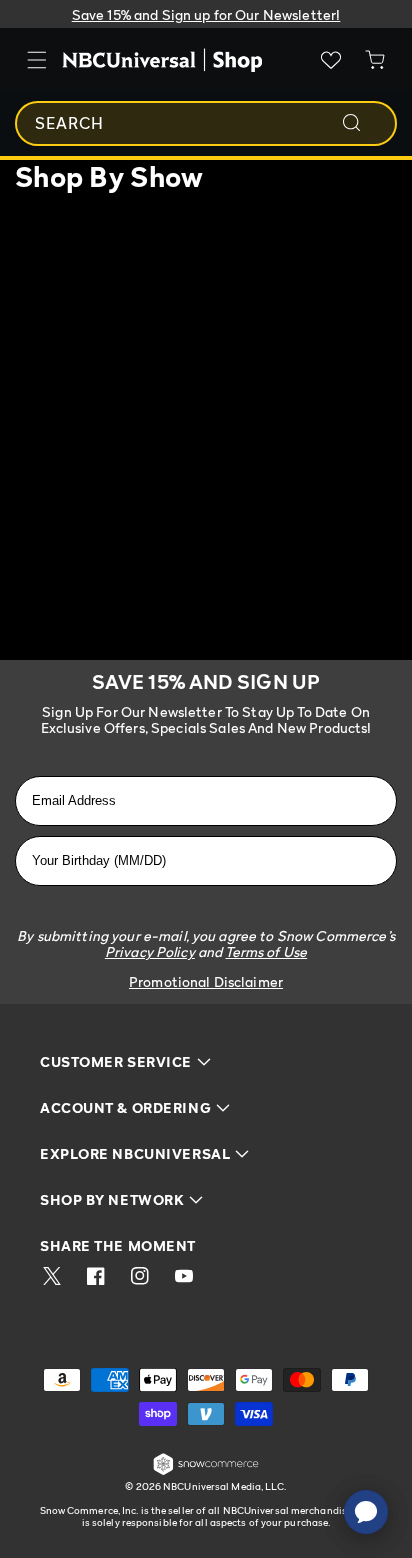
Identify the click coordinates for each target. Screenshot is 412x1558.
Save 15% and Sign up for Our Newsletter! (206, 14)
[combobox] (206, 123)
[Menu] (37, 60)
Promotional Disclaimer (206, 981)
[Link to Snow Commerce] (206, 1471)
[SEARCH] (365, 123)
